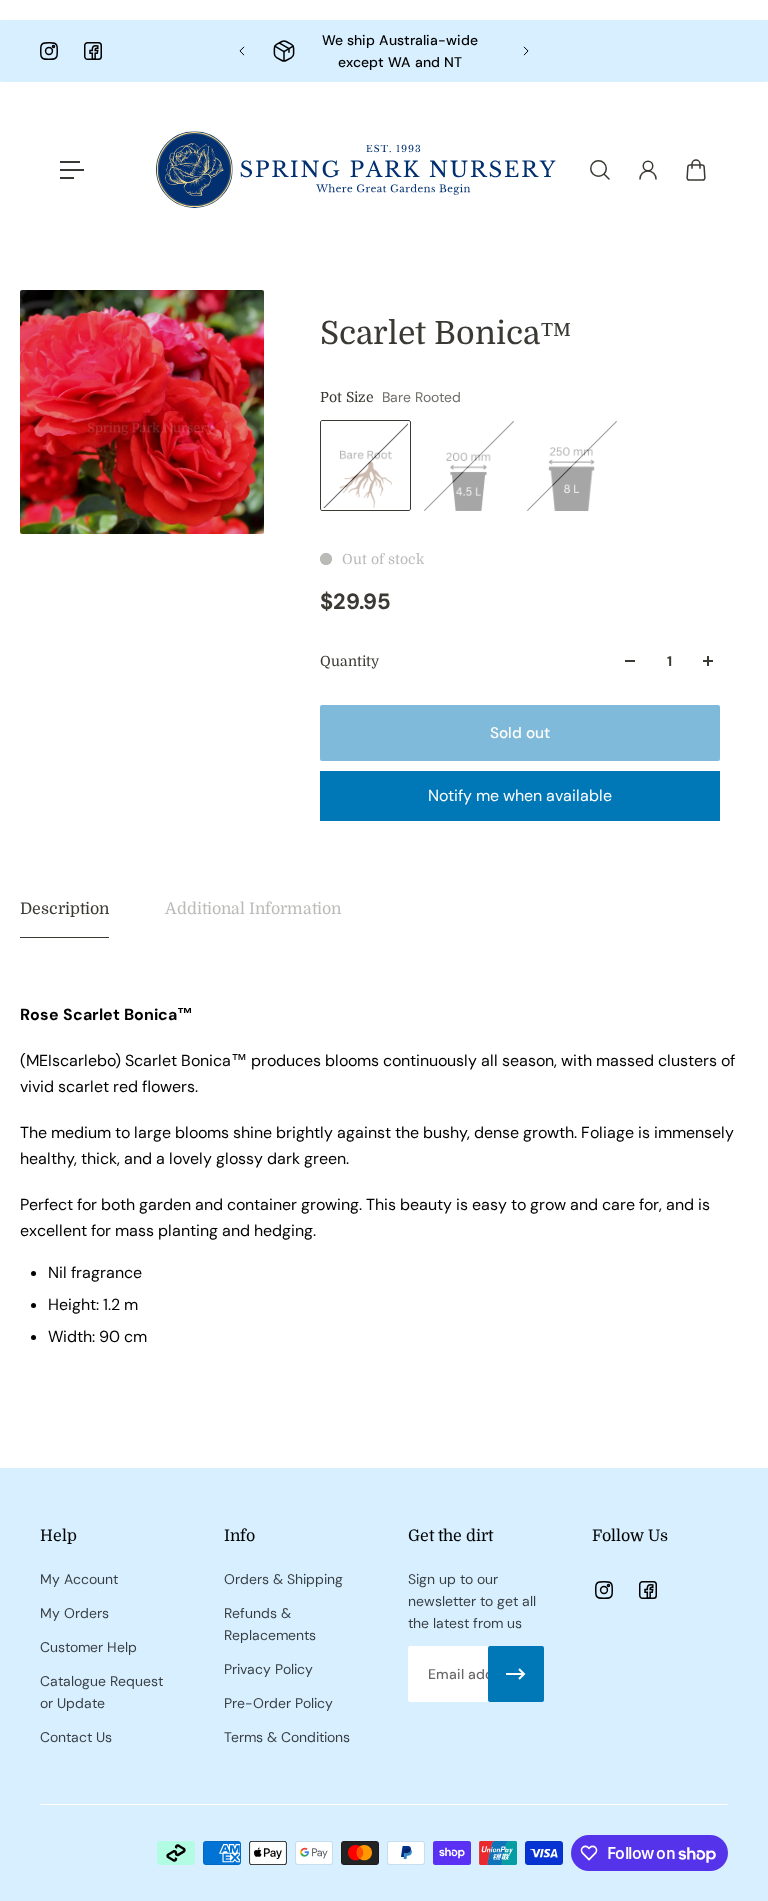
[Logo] (356, 170)
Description (64, 909)
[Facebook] (93, 51)
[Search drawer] (600, 170)
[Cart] (696, 170)
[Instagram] (49, 51)
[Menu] (72, 170)
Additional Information (253, 909)
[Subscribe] (516, 1674)
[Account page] (648, 170)
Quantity (349, 661)
